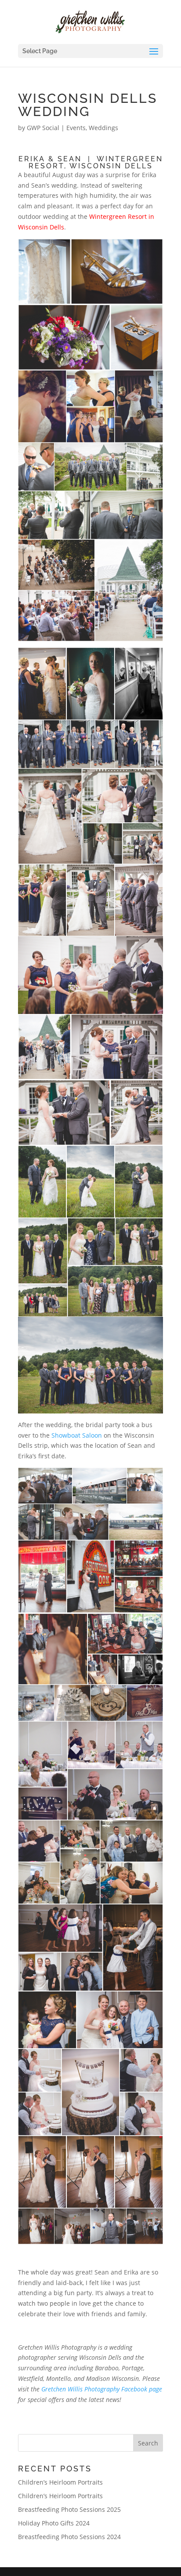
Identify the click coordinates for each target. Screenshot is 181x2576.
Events (76, 128)
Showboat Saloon (77, 1435)
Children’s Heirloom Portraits (60, 2482)
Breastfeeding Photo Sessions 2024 (69, 2537)
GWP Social (43, 128)
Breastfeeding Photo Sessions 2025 (69, 2509)
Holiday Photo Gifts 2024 (54, 2523)
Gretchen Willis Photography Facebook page (102, 2389)
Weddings (103, 128)
